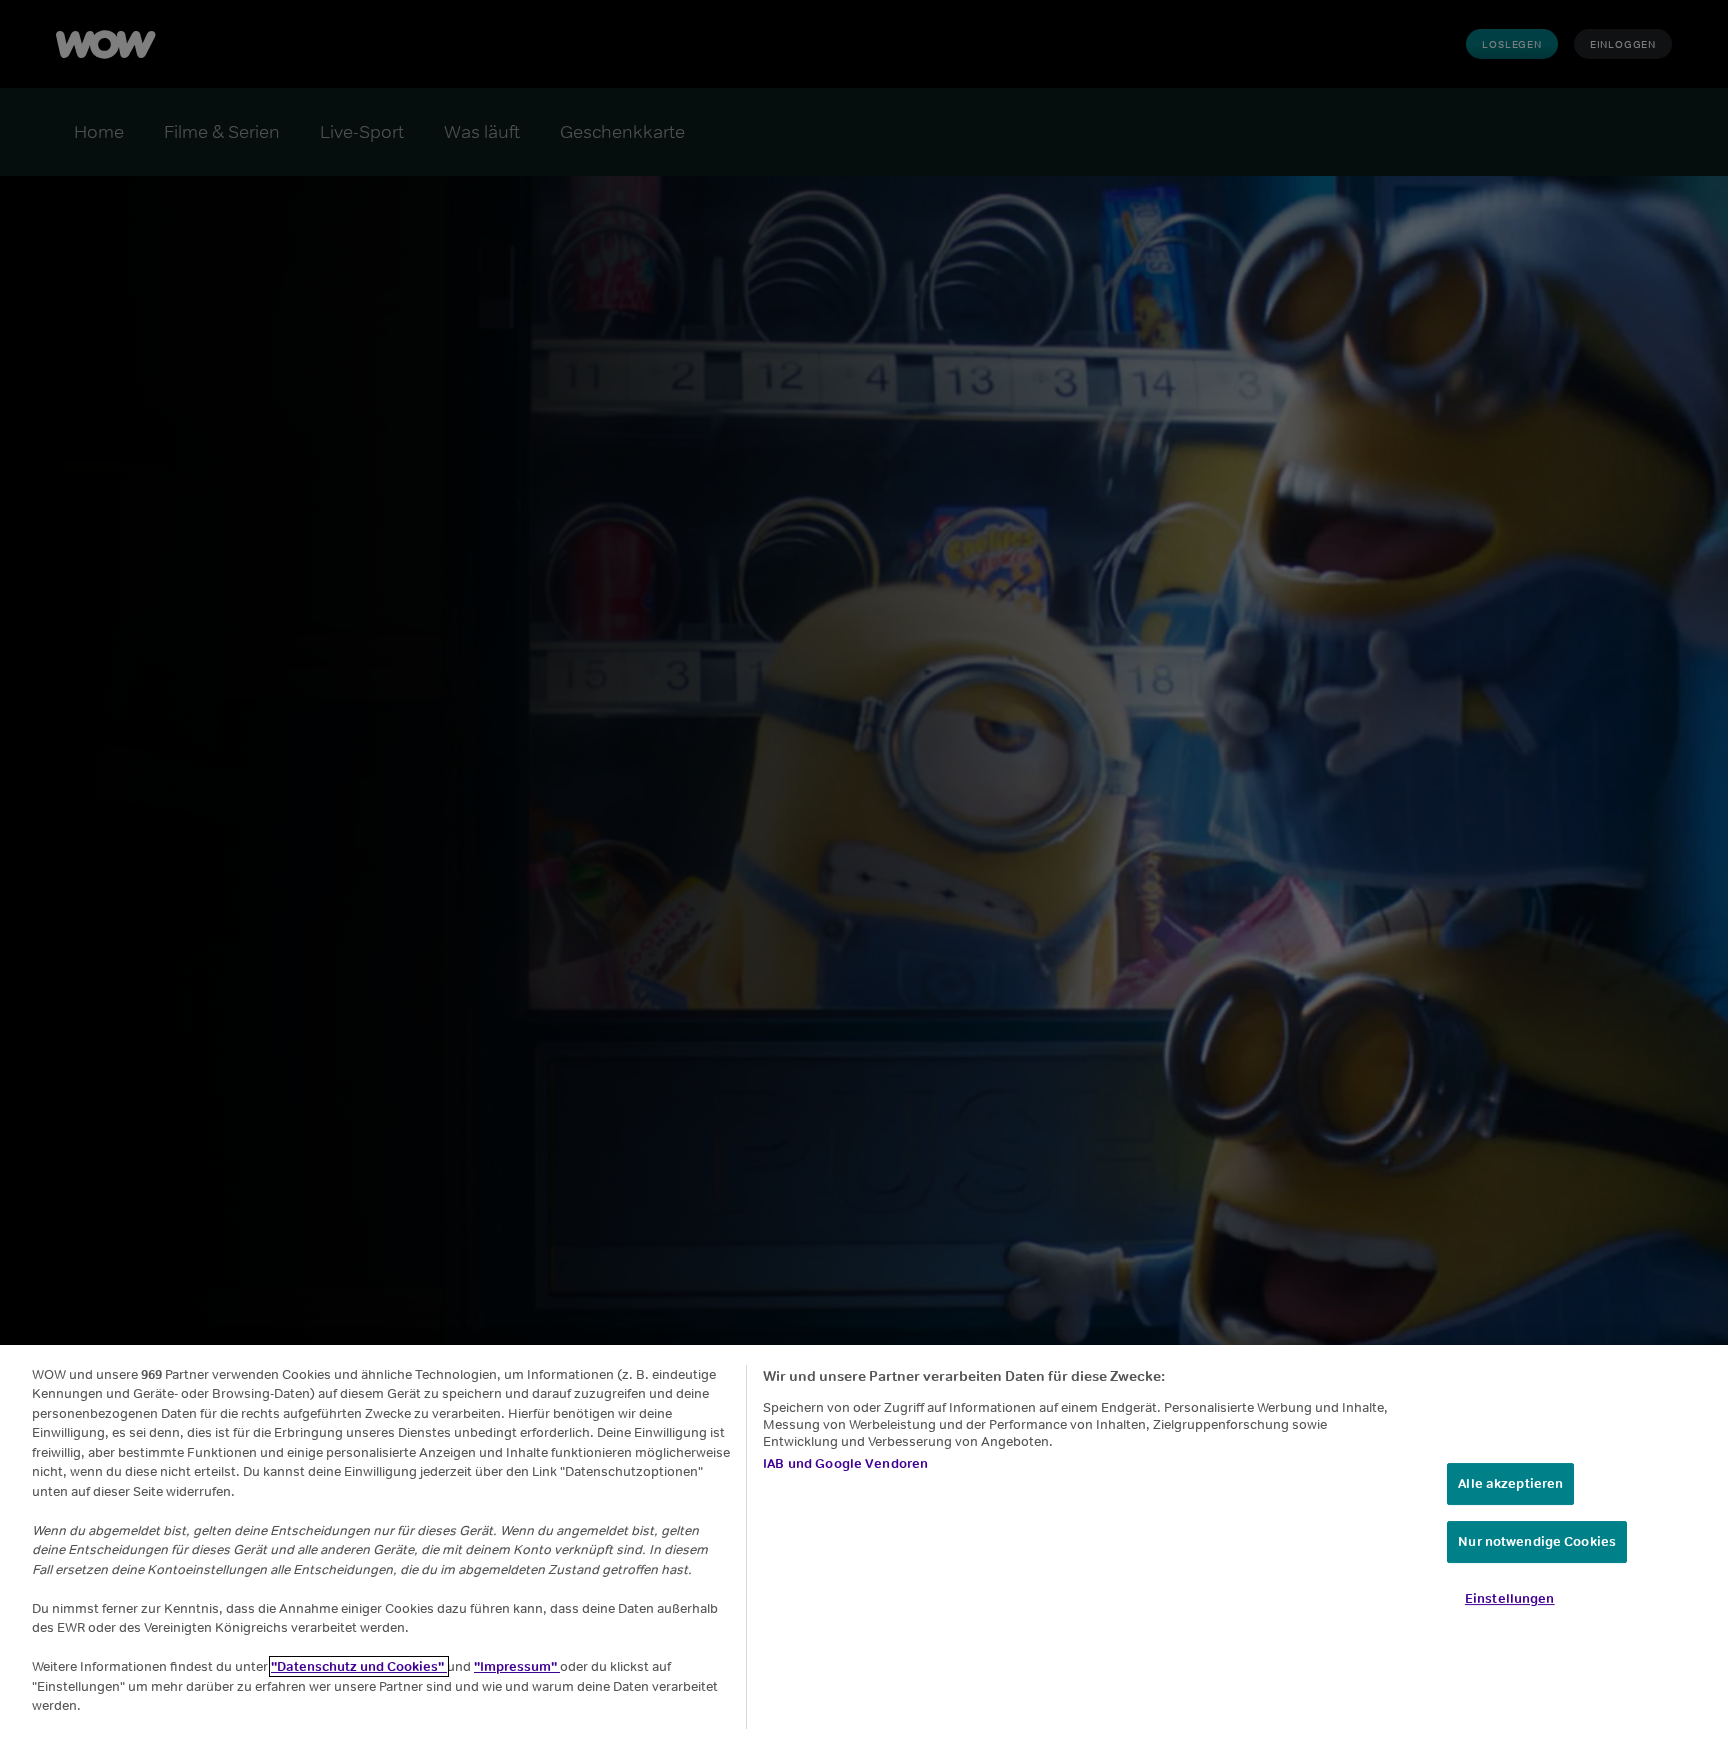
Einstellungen (1510, 1597)
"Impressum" (517, 1666)
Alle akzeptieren (1510, 1483)
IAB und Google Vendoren (845, 1463)
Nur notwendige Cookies (1537, 1541)
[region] (864, 1542)
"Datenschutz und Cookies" (359, 1666)
